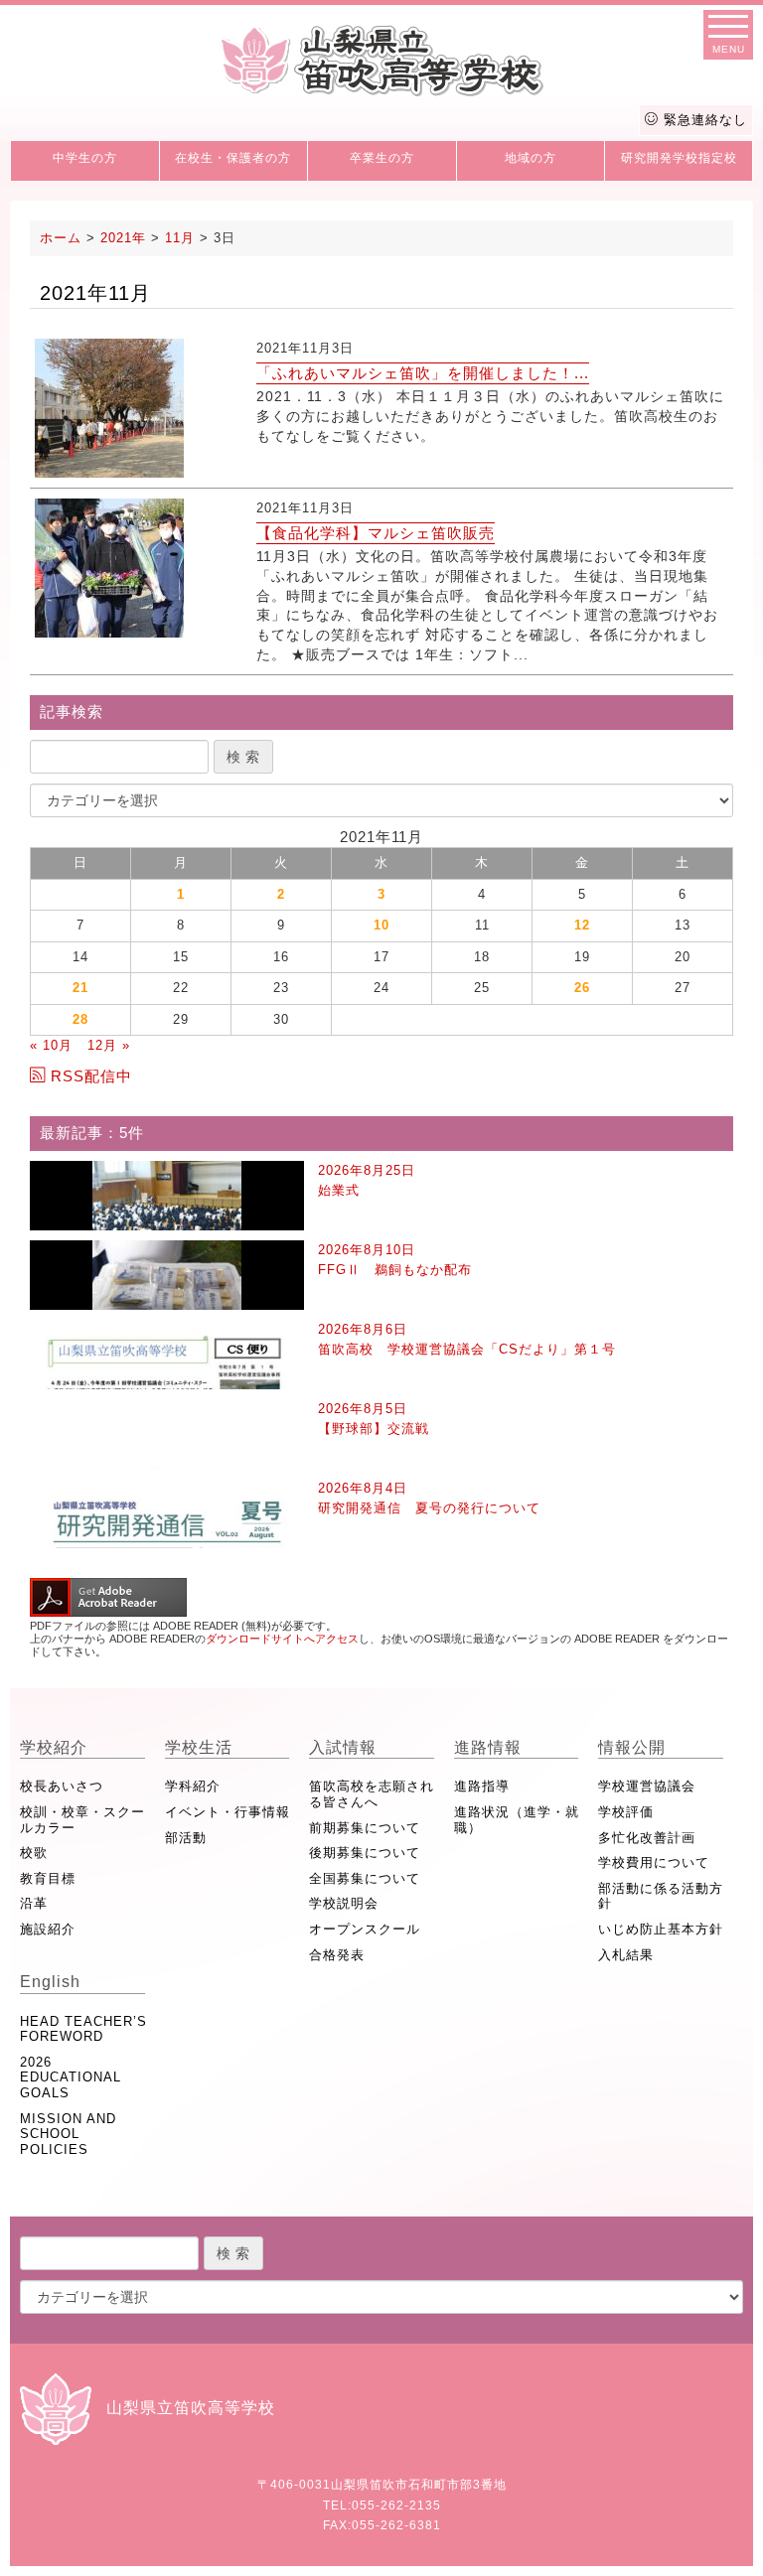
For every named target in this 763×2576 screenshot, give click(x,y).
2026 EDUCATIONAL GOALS (71, 2077)
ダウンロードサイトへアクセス (282, 1639)
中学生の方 (85, 158)
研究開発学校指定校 (679, 158)
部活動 (186, 1838)
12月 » (109, 1045)
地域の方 (531, 158)
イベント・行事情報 (228, 1812)
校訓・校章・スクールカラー (82, 1820)
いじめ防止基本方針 (661, 1929)
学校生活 (199, 1747)
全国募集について (365, 1878)
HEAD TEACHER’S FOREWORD (83, 2029)
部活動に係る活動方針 (661, 1896)
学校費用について (654, 1862)
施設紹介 (48, 1929)
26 (582, 988)
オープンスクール (365, 1929)
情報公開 (632, 1747)
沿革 (34, 1903)
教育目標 (48, 1878)
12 (582, 925)
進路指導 (482, 1786)
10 (381, 925)
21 (80, 988)
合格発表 (337, 1955)
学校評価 (626, 1812)
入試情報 (343, 1747)
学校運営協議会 (647, 1786)
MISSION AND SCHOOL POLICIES (68, 2134)
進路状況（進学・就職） (517, 1820)
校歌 (34, 1853)
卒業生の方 (382, 158)
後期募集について (365, 1853)
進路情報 (488, 1747)
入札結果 (626, 1955)
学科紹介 (193, 1786)
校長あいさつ (62, 1786)
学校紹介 (54, 1747)
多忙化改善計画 (647, 1838)
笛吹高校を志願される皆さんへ (372, 1794)
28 (80, 1019)
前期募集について (365, 1828)
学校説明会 (344, 1903)
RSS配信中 (91, 1076)
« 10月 (51, 1045)
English (50, 1982)
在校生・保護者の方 (233, 158)
